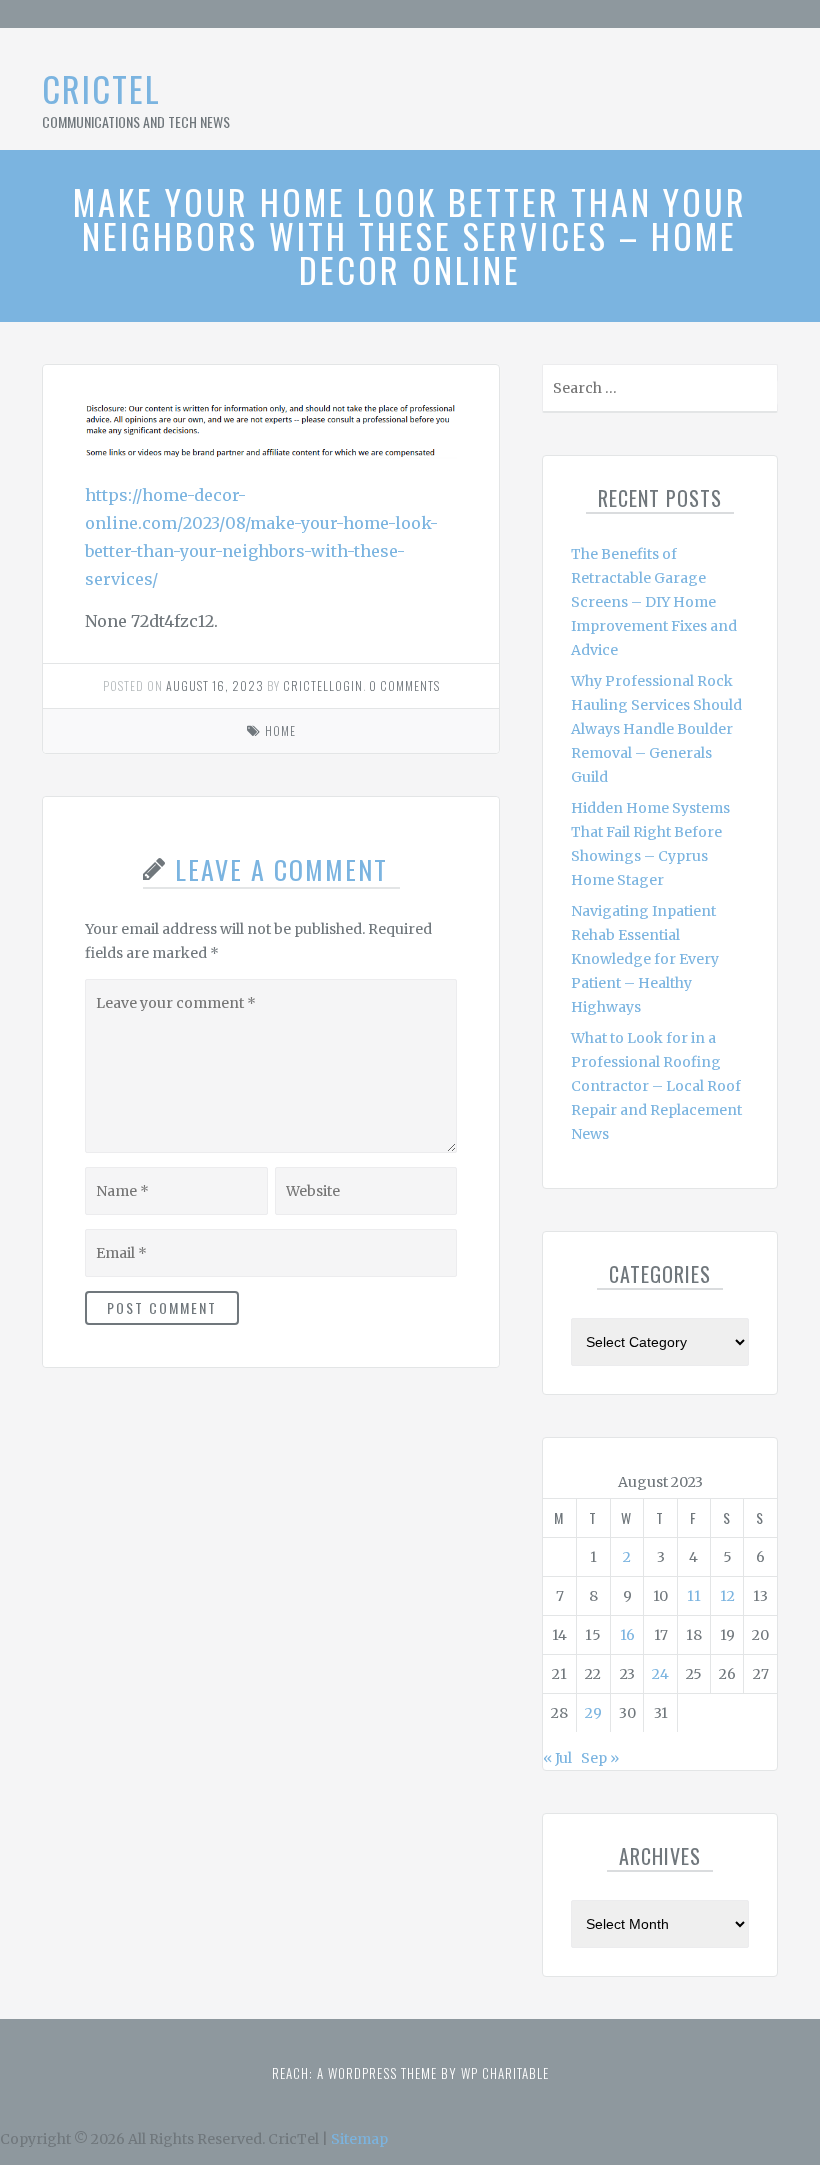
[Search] (760, 392)
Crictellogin (323, 685)
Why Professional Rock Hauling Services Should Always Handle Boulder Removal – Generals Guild (656, 729)
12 (727, 1596)
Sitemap (359, 2139)
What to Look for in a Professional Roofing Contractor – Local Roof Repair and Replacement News (656, 1086)
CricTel (101, 88)
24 (660, 1674)
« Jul (557, 1758)
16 (627, 1635)
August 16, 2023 (215, 685)
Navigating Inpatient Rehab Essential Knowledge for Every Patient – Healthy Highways (645, 959)
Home (280, 730)
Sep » (600, 1758)
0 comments (404, 685)
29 (593, 1713)
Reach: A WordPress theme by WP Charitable (410, 2073)
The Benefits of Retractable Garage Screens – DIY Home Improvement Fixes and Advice (654, 602)
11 (694, 1596)
